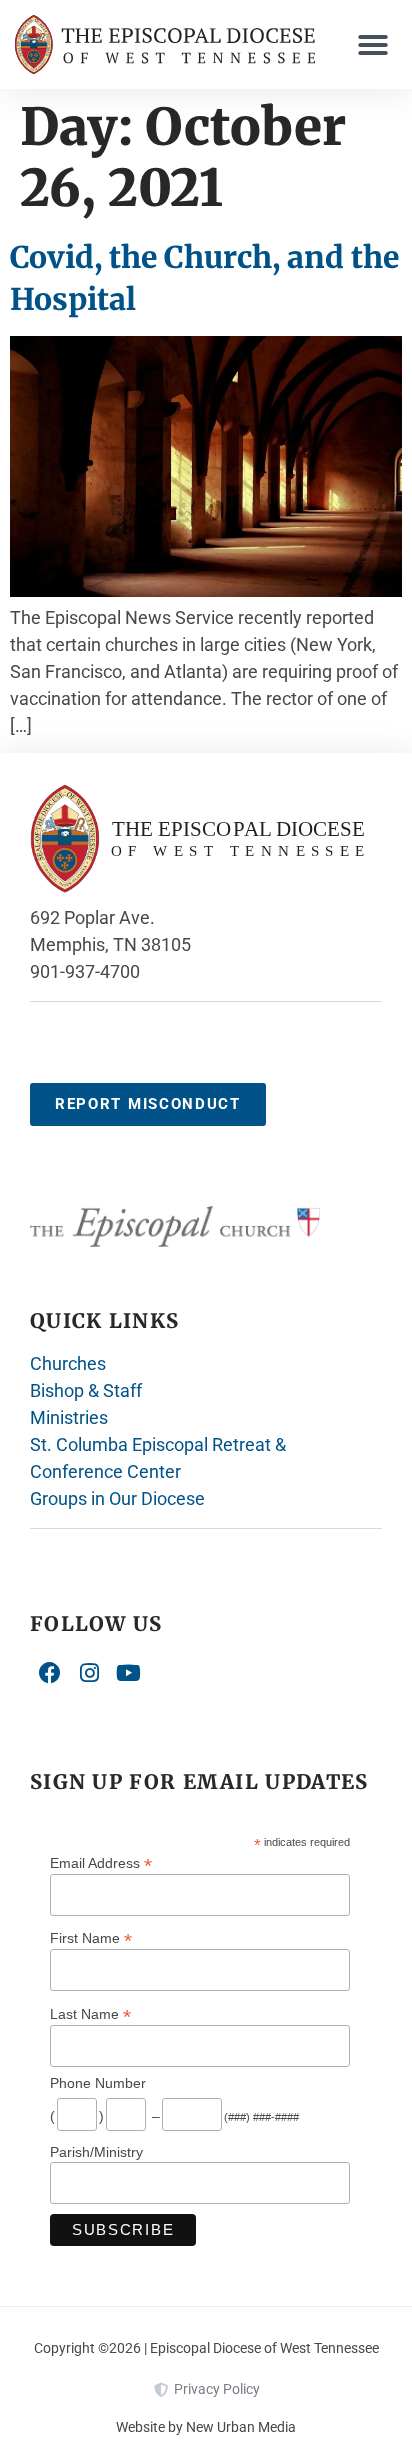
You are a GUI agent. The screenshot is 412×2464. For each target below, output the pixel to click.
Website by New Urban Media (206, 2427)
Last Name (90, 2013)
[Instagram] (90, 1673)
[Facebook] (50, 1673)
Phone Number (98, 2083)
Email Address (101, 1862)
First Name (91, 1937)
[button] (373, 45)
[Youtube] (129, 1673)
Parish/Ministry (96, 2152)
